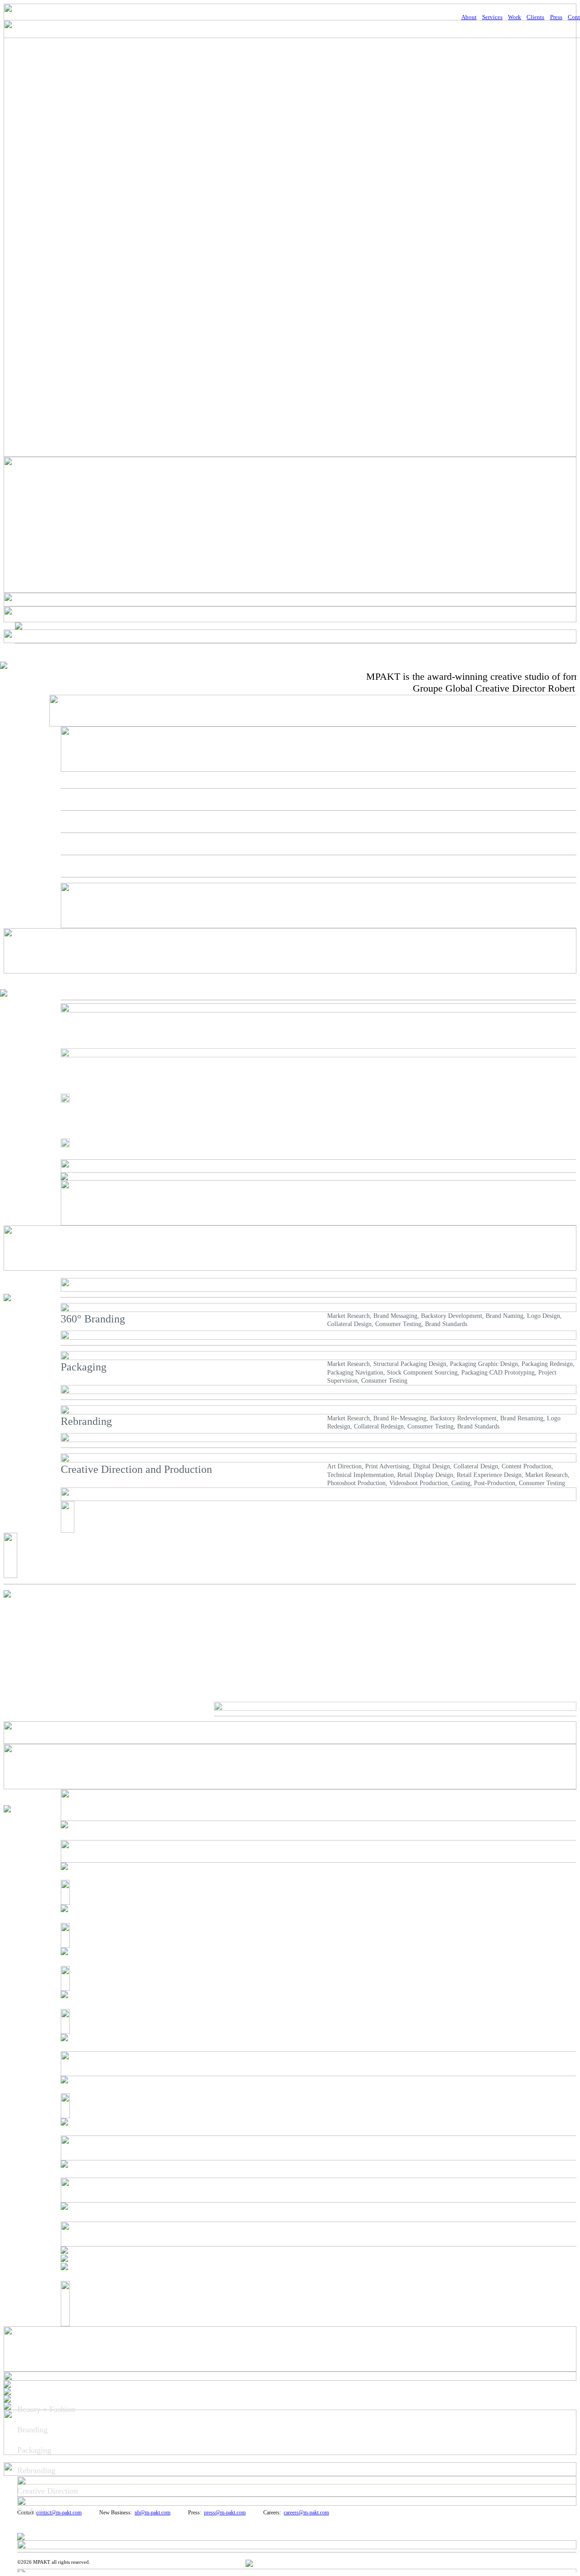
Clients (535, 17)
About (469, 17)
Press (556, 17)
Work (515, 17)
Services (492, 17)
